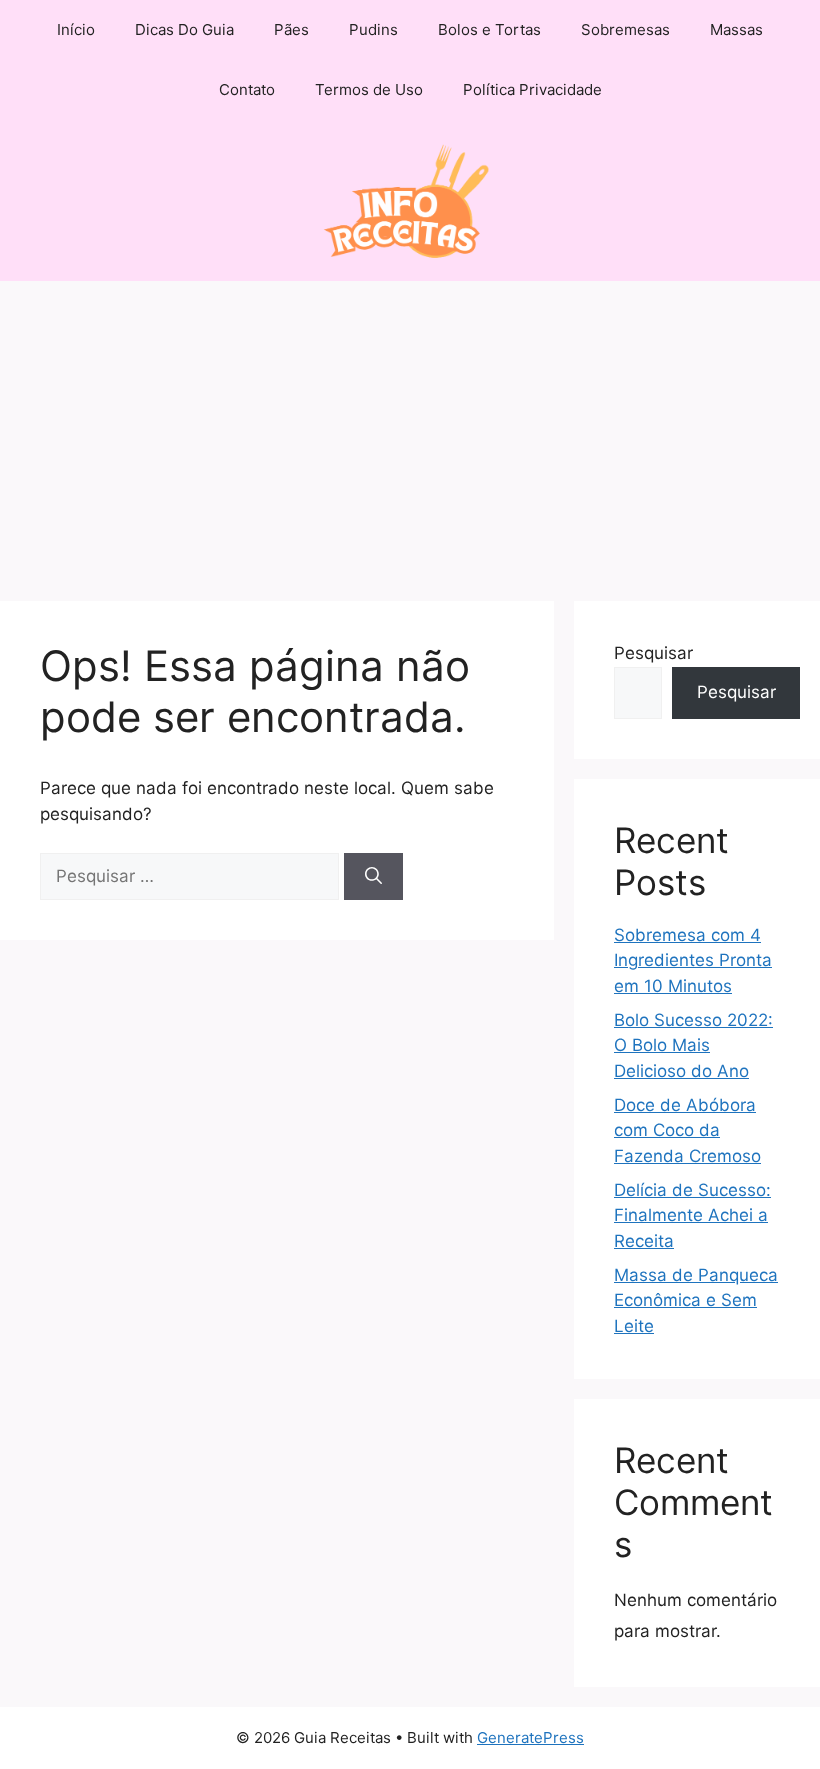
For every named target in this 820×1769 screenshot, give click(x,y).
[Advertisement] (410, 431)
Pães (291, 29)
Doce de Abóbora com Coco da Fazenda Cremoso (687, 1130)
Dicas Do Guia (184, 29)
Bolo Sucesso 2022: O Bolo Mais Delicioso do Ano (693, 1045)
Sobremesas (625, 29)
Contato (247, 89)
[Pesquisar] (373, 877)
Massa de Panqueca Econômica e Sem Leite (696, 1300)
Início (76, 29)
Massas (736, 29)
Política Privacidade (532, 89)
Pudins (373, 29)
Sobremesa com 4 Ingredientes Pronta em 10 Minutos (693, 960)
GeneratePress (530, 1737)
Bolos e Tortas (489, 29)
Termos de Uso (369, 89)
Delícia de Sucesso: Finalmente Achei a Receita (692, 1215)
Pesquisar (653, 653)
